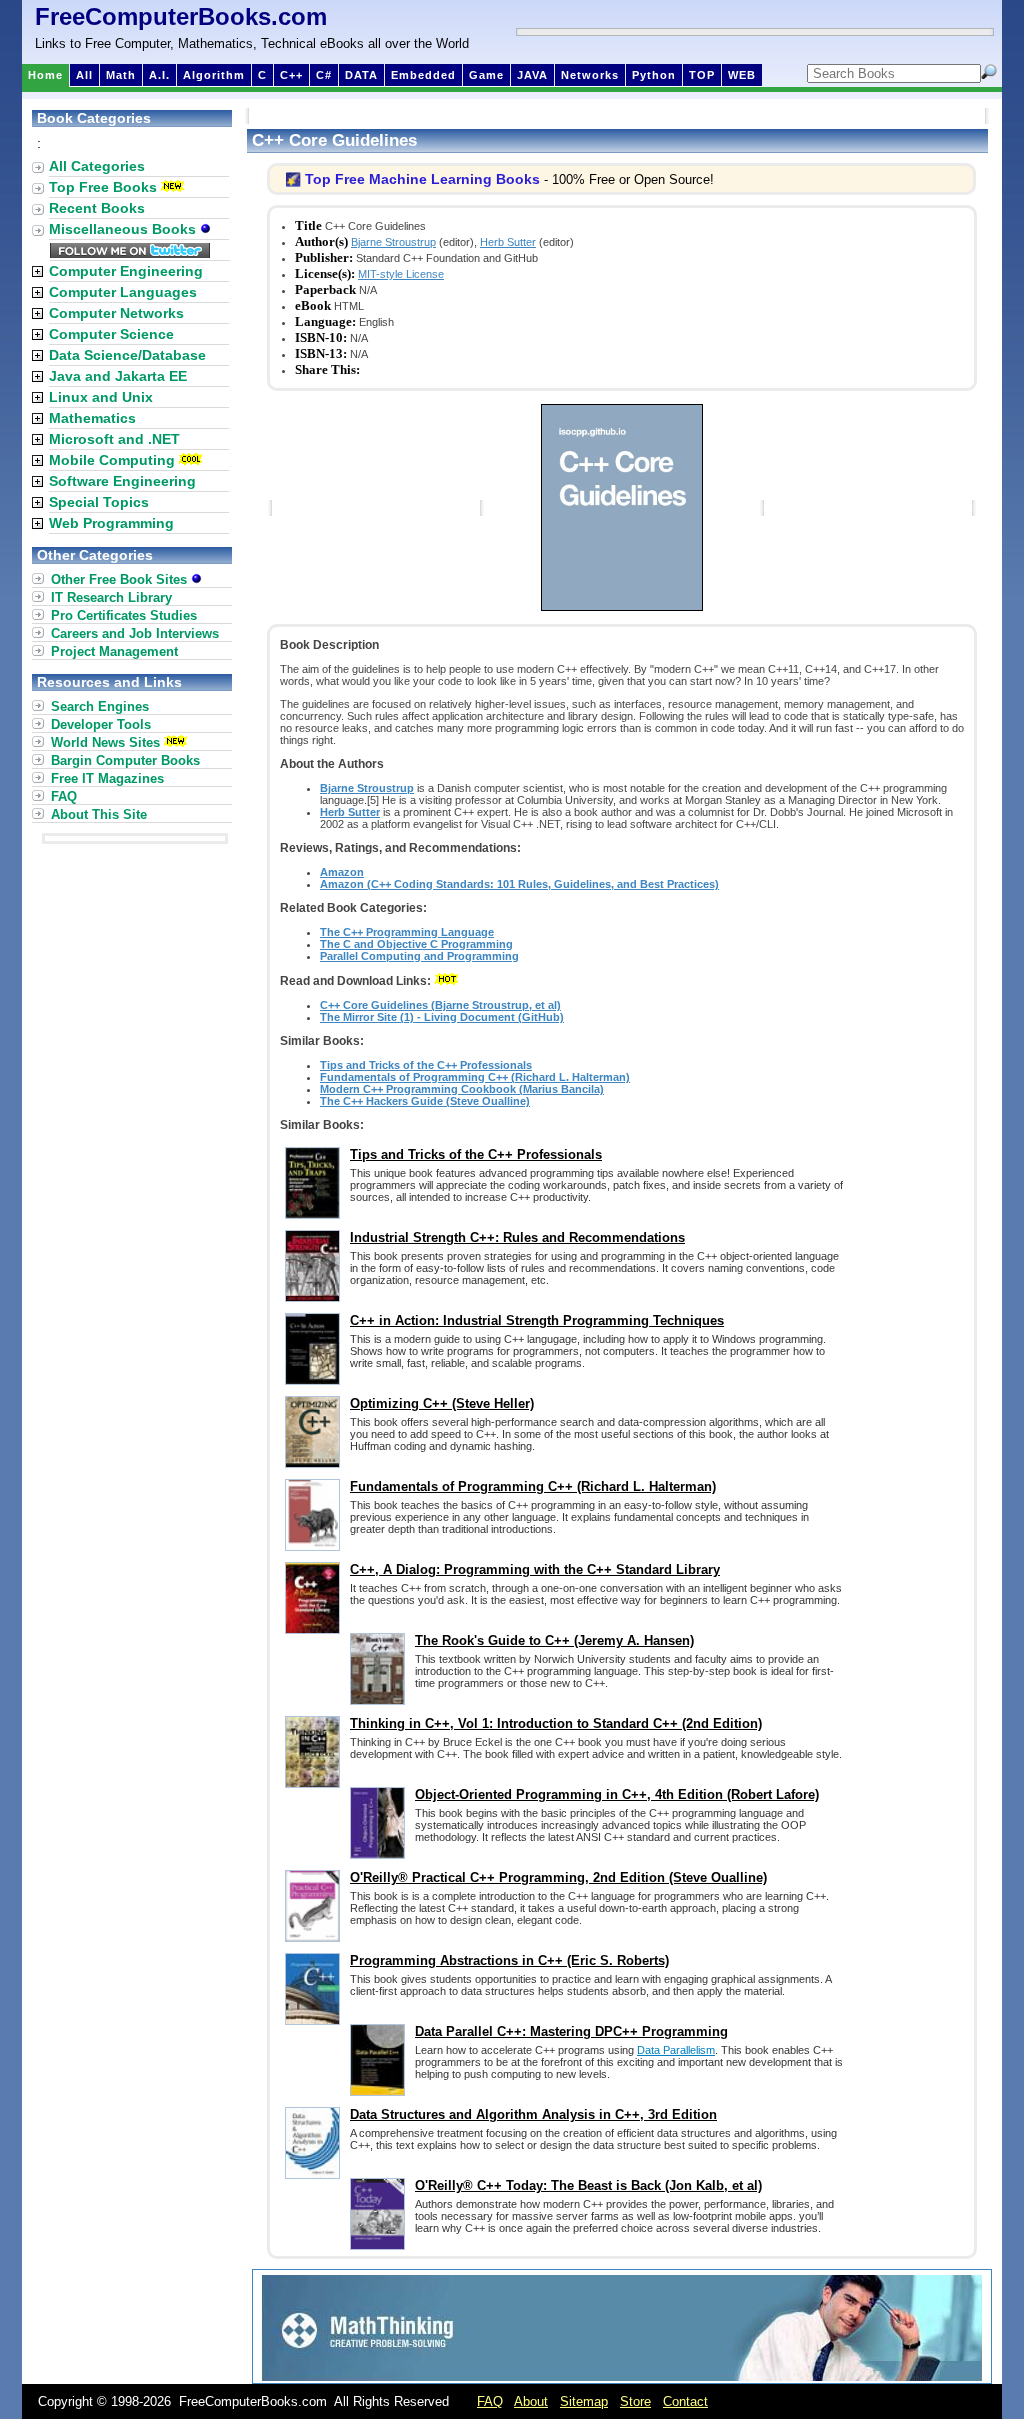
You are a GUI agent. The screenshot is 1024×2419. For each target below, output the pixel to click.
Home (45, 75)
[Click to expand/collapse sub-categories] (37, 271)
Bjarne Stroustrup (393, 242)
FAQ (64, 796)
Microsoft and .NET (114, 439)
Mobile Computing (112, 460)
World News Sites (105, 742)
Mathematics (92, 418)
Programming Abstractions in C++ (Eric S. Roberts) (509, 1960)
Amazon (342, 872)
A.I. (159, 75)
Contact (685, 2401)
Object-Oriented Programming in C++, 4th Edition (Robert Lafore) (617, 1794)
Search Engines (100, 706)
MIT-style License (401, 274)
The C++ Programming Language (407, 932)
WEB (742, 75)
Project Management (114, 651)
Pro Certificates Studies (124, 615)
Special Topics (99, 502)
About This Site (99, 814)
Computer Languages (123, 292)
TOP (702, 75)
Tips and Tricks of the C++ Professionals (426, 1065)
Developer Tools (101, 724)
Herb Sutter (508, 242)
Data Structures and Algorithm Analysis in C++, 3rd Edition (533, 2114)
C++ (291, 75)
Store (635, 2401)
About (531, 2401)
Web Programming (111, 523)
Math (121, 75)
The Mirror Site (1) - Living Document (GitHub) (442, 1017)
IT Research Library (111, 597)
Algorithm (214, 75)
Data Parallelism (676, 2050)
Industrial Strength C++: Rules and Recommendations (517, 1237)
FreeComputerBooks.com (181, 16)
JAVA (532, 75)
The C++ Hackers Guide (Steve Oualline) (425, 1101)
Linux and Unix (101, 397)
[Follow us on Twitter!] (130, 253)
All (84, 75)
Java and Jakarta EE (118, 376)
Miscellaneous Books (124, 229)
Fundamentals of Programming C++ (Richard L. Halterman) (475, 1077)
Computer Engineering (126, 271)
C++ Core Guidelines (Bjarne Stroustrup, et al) (440, 1005)
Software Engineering (122, 481)
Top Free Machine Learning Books (422, 179)
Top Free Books (103, 187)
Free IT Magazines (107, 778)
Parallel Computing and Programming (419, 956)
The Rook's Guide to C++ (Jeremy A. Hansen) (554, 1640)
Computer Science (111, 334)
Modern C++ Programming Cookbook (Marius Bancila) (462, 1089)
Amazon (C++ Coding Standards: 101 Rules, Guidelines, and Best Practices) (519, 884)
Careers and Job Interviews (135, 633)
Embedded (423, 75)
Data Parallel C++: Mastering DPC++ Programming (571, 2031)
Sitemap (584, 2401)
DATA (361, 75)
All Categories (97, 166)
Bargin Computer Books (125, 760)
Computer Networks (116, 313)
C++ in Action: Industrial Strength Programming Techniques (537, 1320)
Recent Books (97, 208)
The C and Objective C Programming (416, 944)
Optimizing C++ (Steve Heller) (442, 1403)
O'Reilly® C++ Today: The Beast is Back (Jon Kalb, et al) (588, 2185)
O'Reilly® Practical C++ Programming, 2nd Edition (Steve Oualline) (558, 1877)
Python (654, 75)
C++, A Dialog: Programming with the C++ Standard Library (535, 1569)
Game (486, 75)
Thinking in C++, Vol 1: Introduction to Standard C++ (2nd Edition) (556, 1723)
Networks (590, 75)
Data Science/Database (127, 355)
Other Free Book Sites (121, 579)
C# (324, 75)
